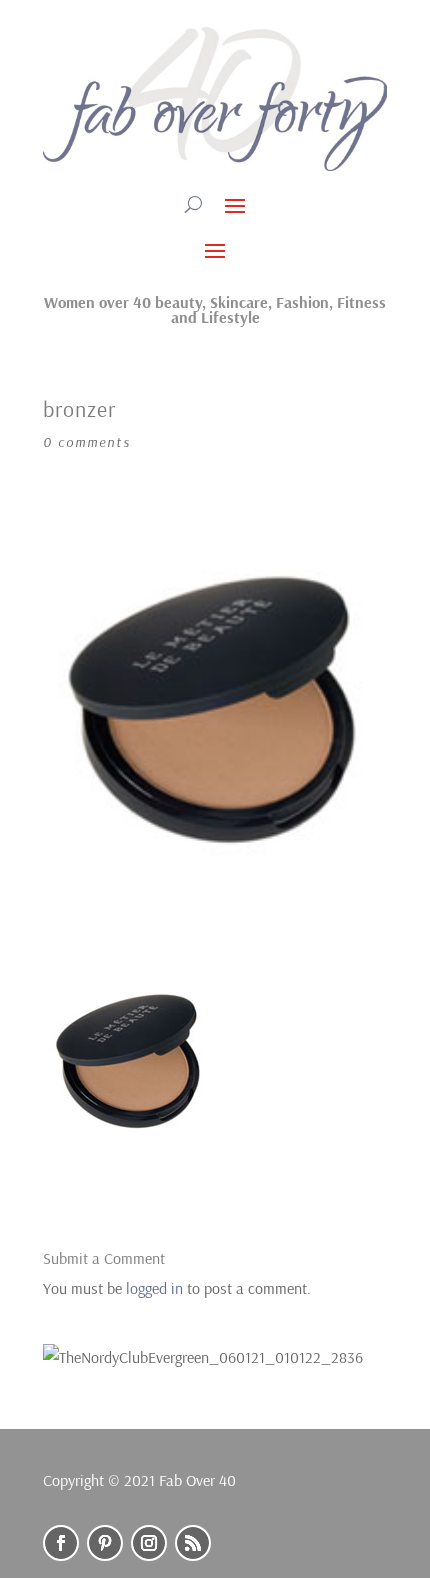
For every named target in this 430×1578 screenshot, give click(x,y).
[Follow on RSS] (193, 1543)
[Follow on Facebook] (61, 1543)
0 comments (87, 442)
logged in (154, 1288)
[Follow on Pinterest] (105, 1543)
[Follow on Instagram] (149, 1543)
